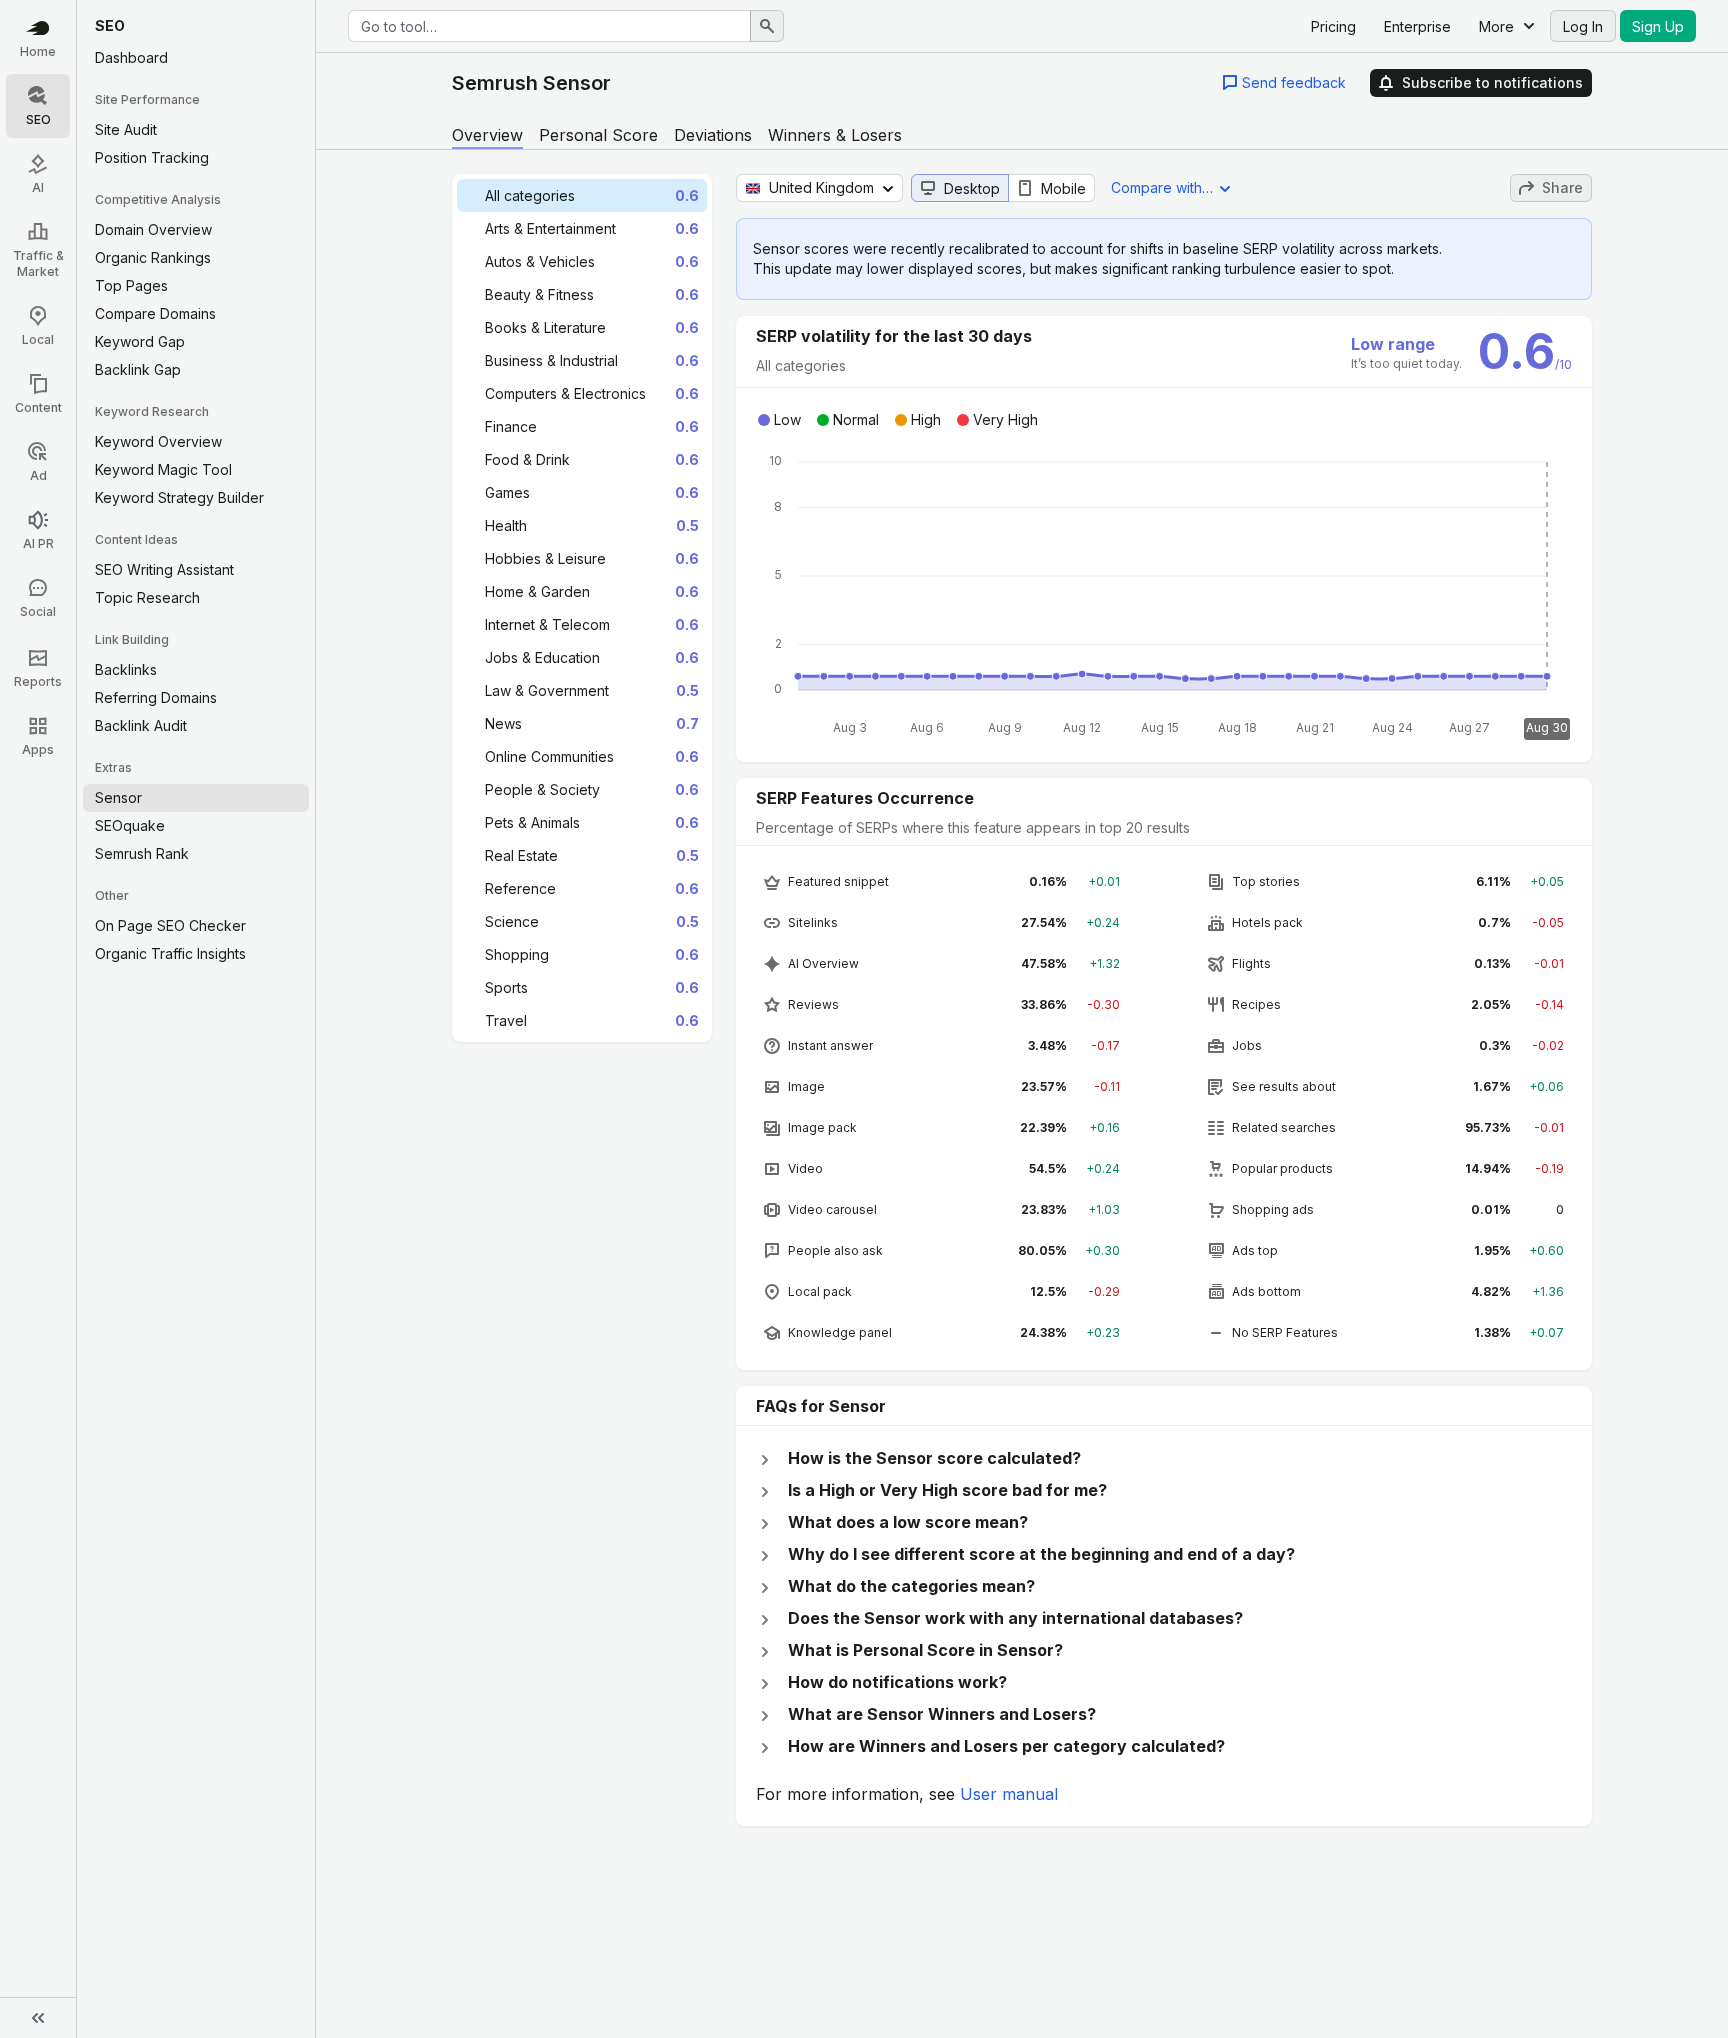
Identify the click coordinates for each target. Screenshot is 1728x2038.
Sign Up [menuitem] (1658, 26)
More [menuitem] (1496, 26)
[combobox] (549, 26)
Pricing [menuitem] (1333, 26)
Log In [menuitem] (1583, 26)
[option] (582, 195)
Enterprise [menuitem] (1417, 26)
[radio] (960, 188)
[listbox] (582, 608)
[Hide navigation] (38, 2018)
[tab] (487, 135)
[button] (1284, 82)
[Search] (767, 26)
